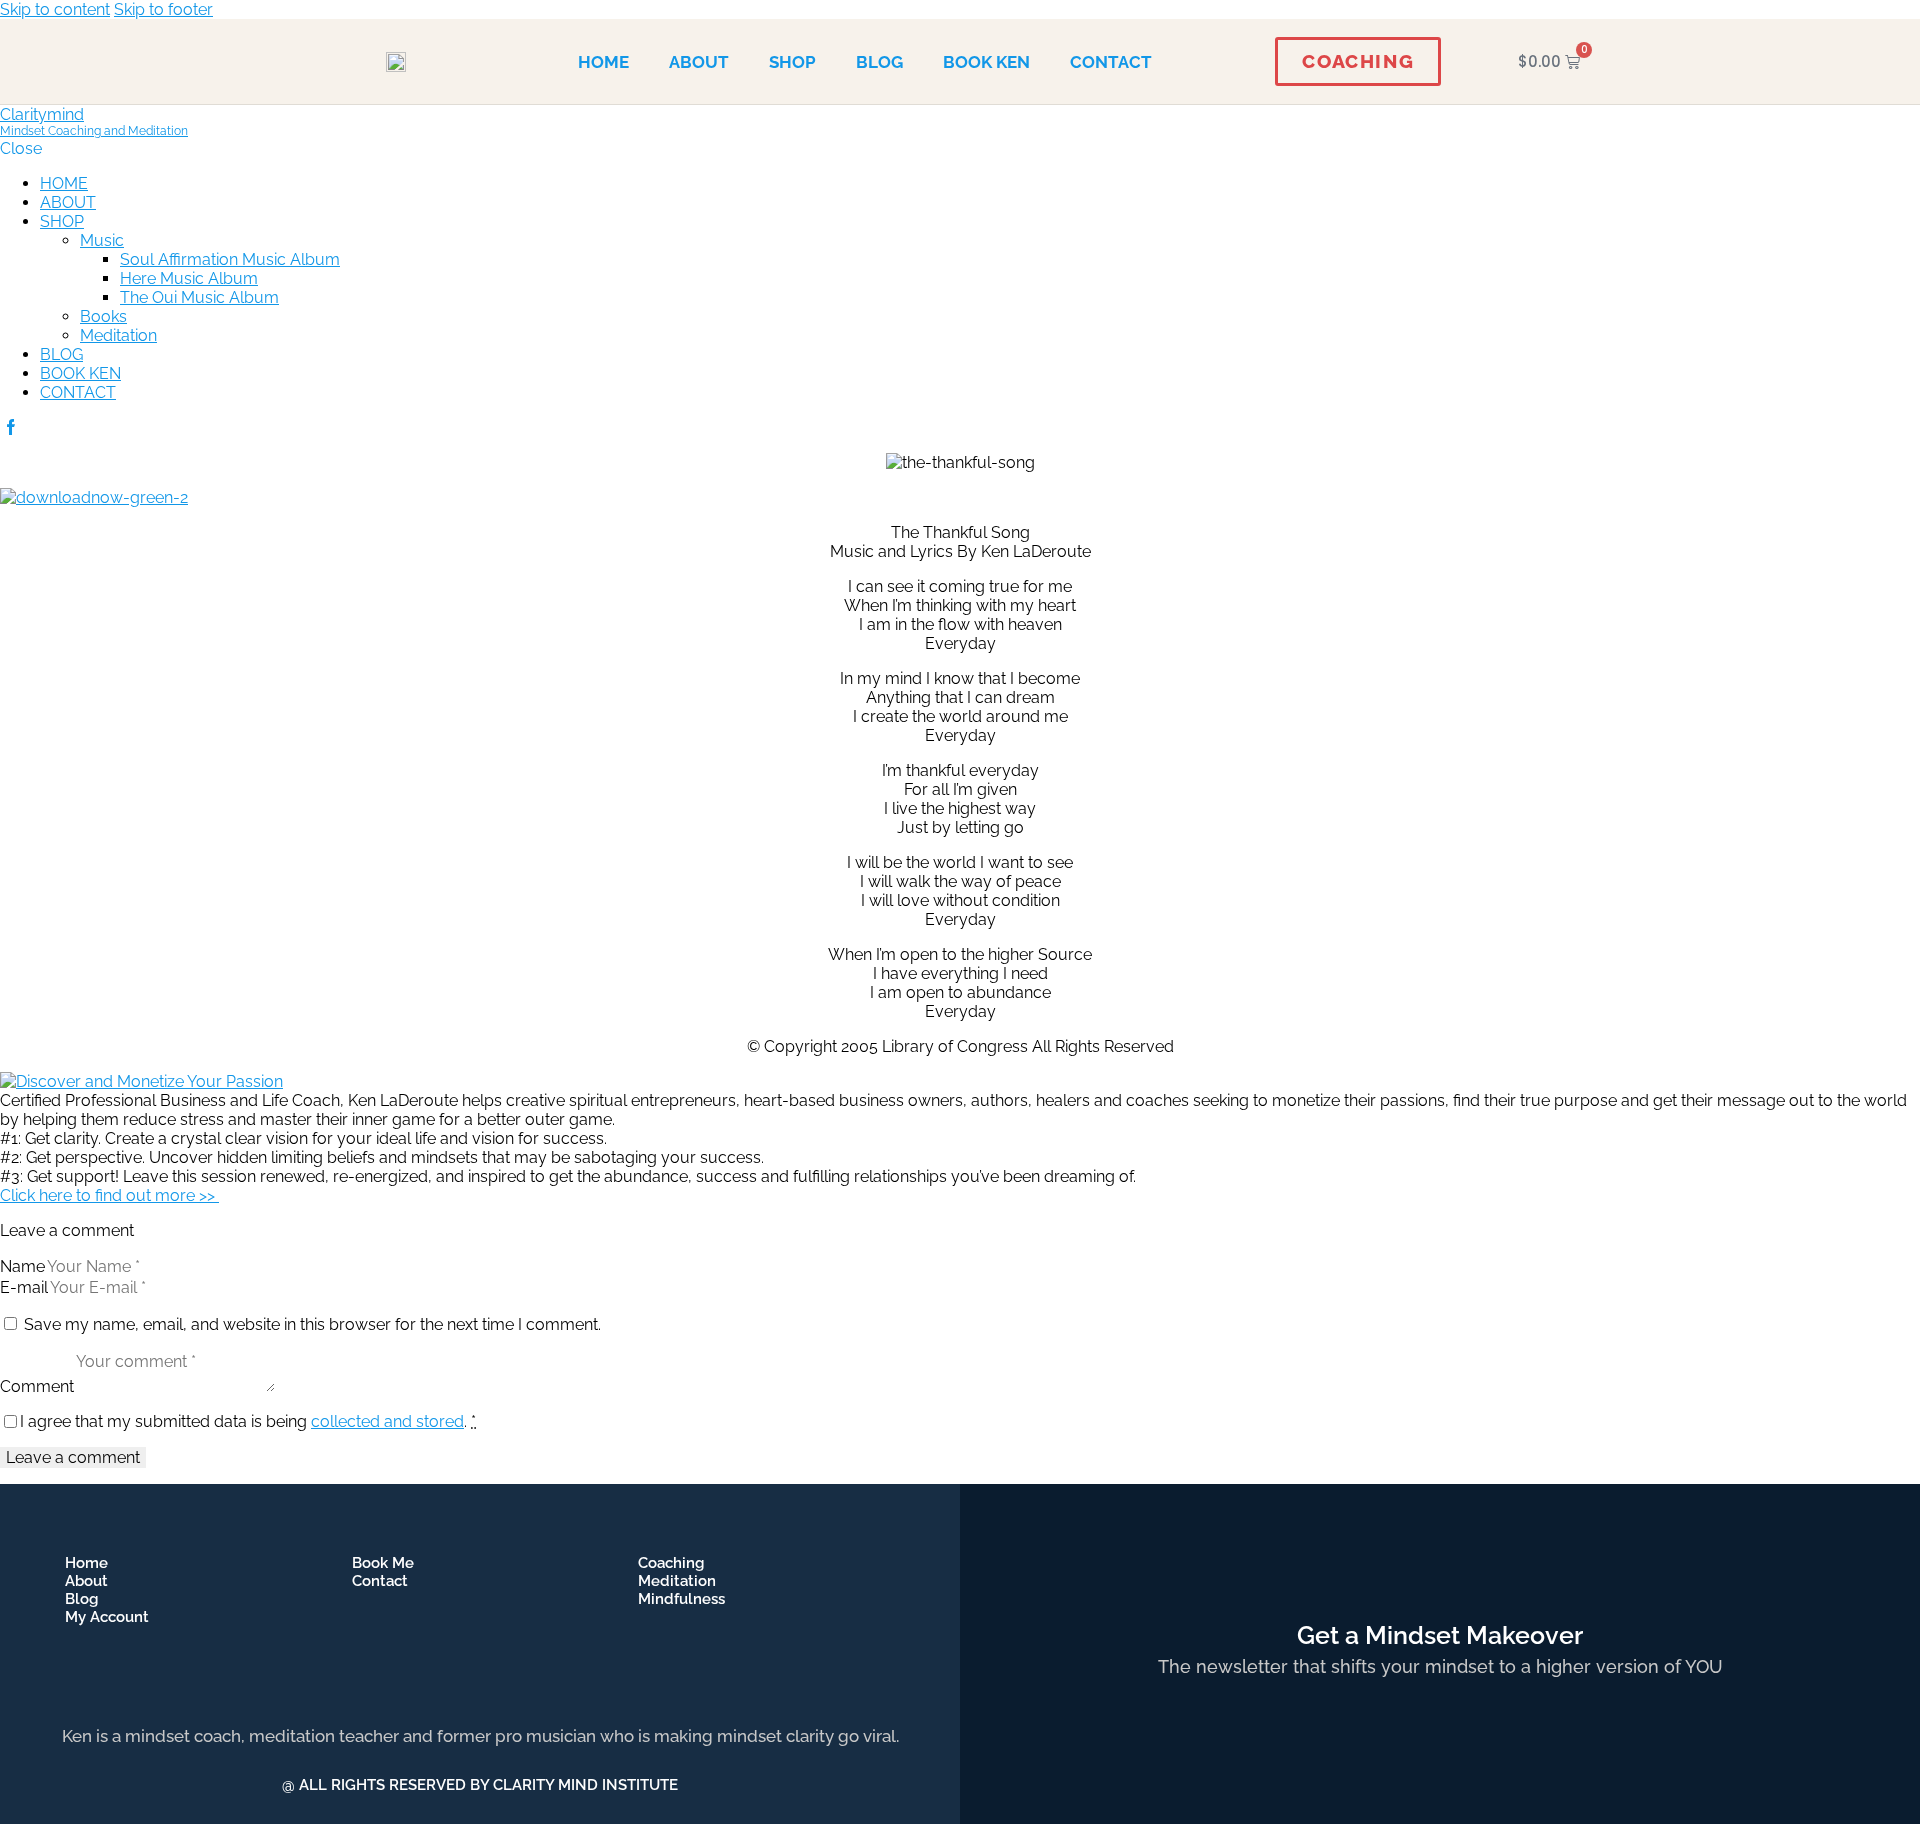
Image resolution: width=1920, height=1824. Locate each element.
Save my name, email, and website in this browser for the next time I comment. (312, 1324)
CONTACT (1111, 62)
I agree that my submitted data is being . (248, 1421)
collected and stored (387, 1421)
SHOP (792, 62)
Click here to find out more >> (109, 1195)
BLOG (879, 62)
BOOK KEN (986, 62)
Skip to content (55, 9)
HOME (603, 62)
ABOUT (699, 62)
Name (22, 1266)
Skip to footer (163, 9)
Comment (37, 1386)
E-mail (24, 1287)
